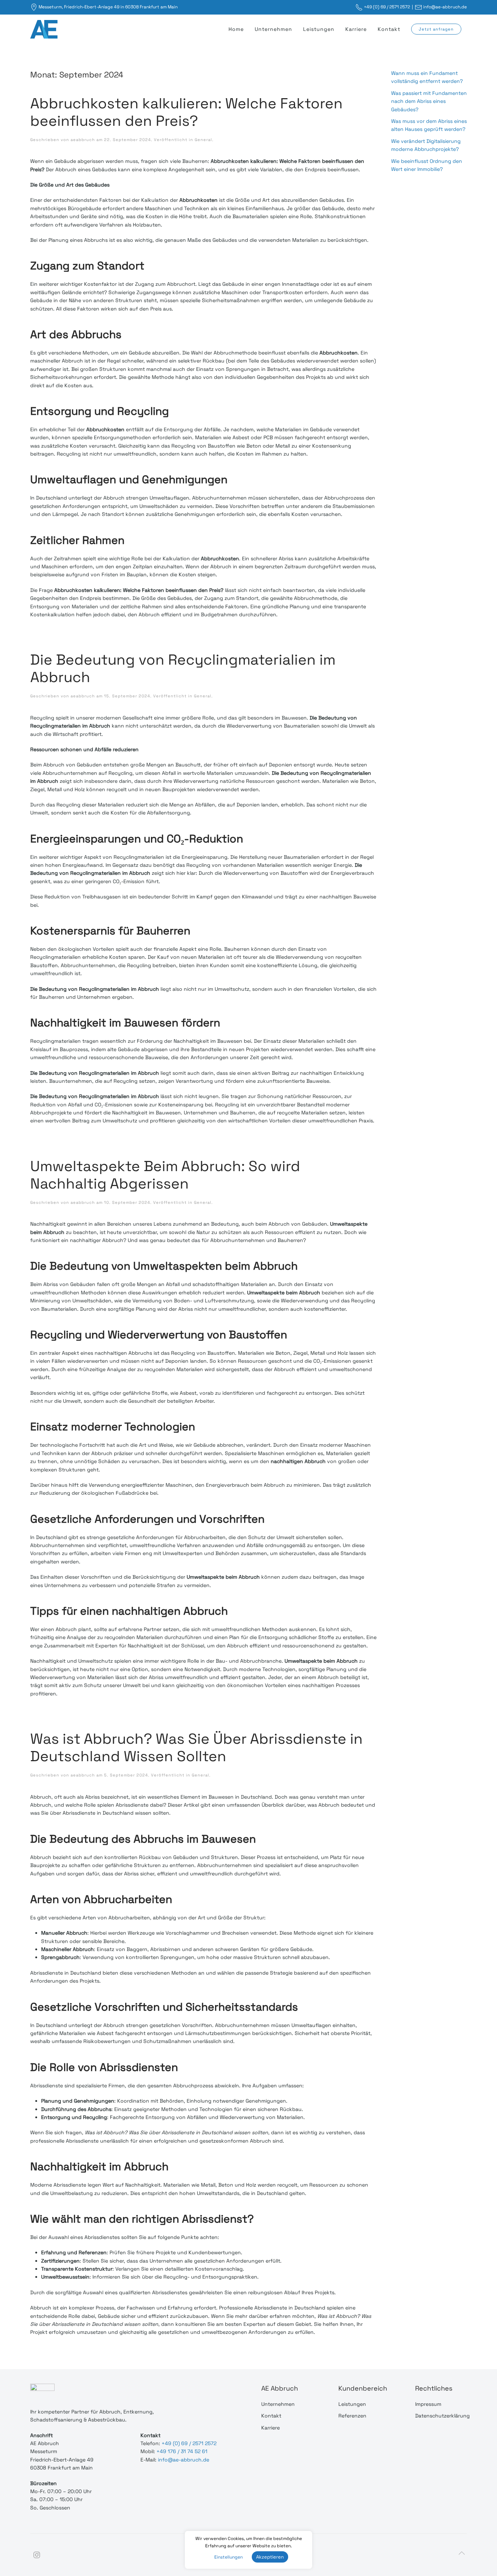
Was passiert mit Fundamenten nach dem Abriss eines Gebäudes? (429, 101)
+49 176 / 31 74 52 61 (182, 2451)
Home (236, 29)
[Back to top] (462, 2553)
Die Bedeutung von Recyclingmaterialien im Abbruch (183, 668)
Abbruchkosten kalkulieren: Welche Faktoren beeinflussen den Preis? (186, 112)
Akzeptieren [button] (270, 2557)
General (203, 140)
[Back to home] (45, 29)
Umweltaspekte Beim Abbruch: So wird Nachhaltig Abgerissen (165, 1175)
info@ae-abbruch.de (445, 7)
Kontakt (389, 29)
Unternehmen (273, 29)
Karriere (356, 29)
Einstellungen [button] (228, 2557)
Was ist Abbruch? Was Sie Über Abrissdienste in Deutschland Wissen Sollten (196, 1748)
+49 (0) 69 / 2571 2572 (387, 7)
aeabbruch (83, 140)
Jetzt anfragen (436, 29)
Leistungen (319, 29)
